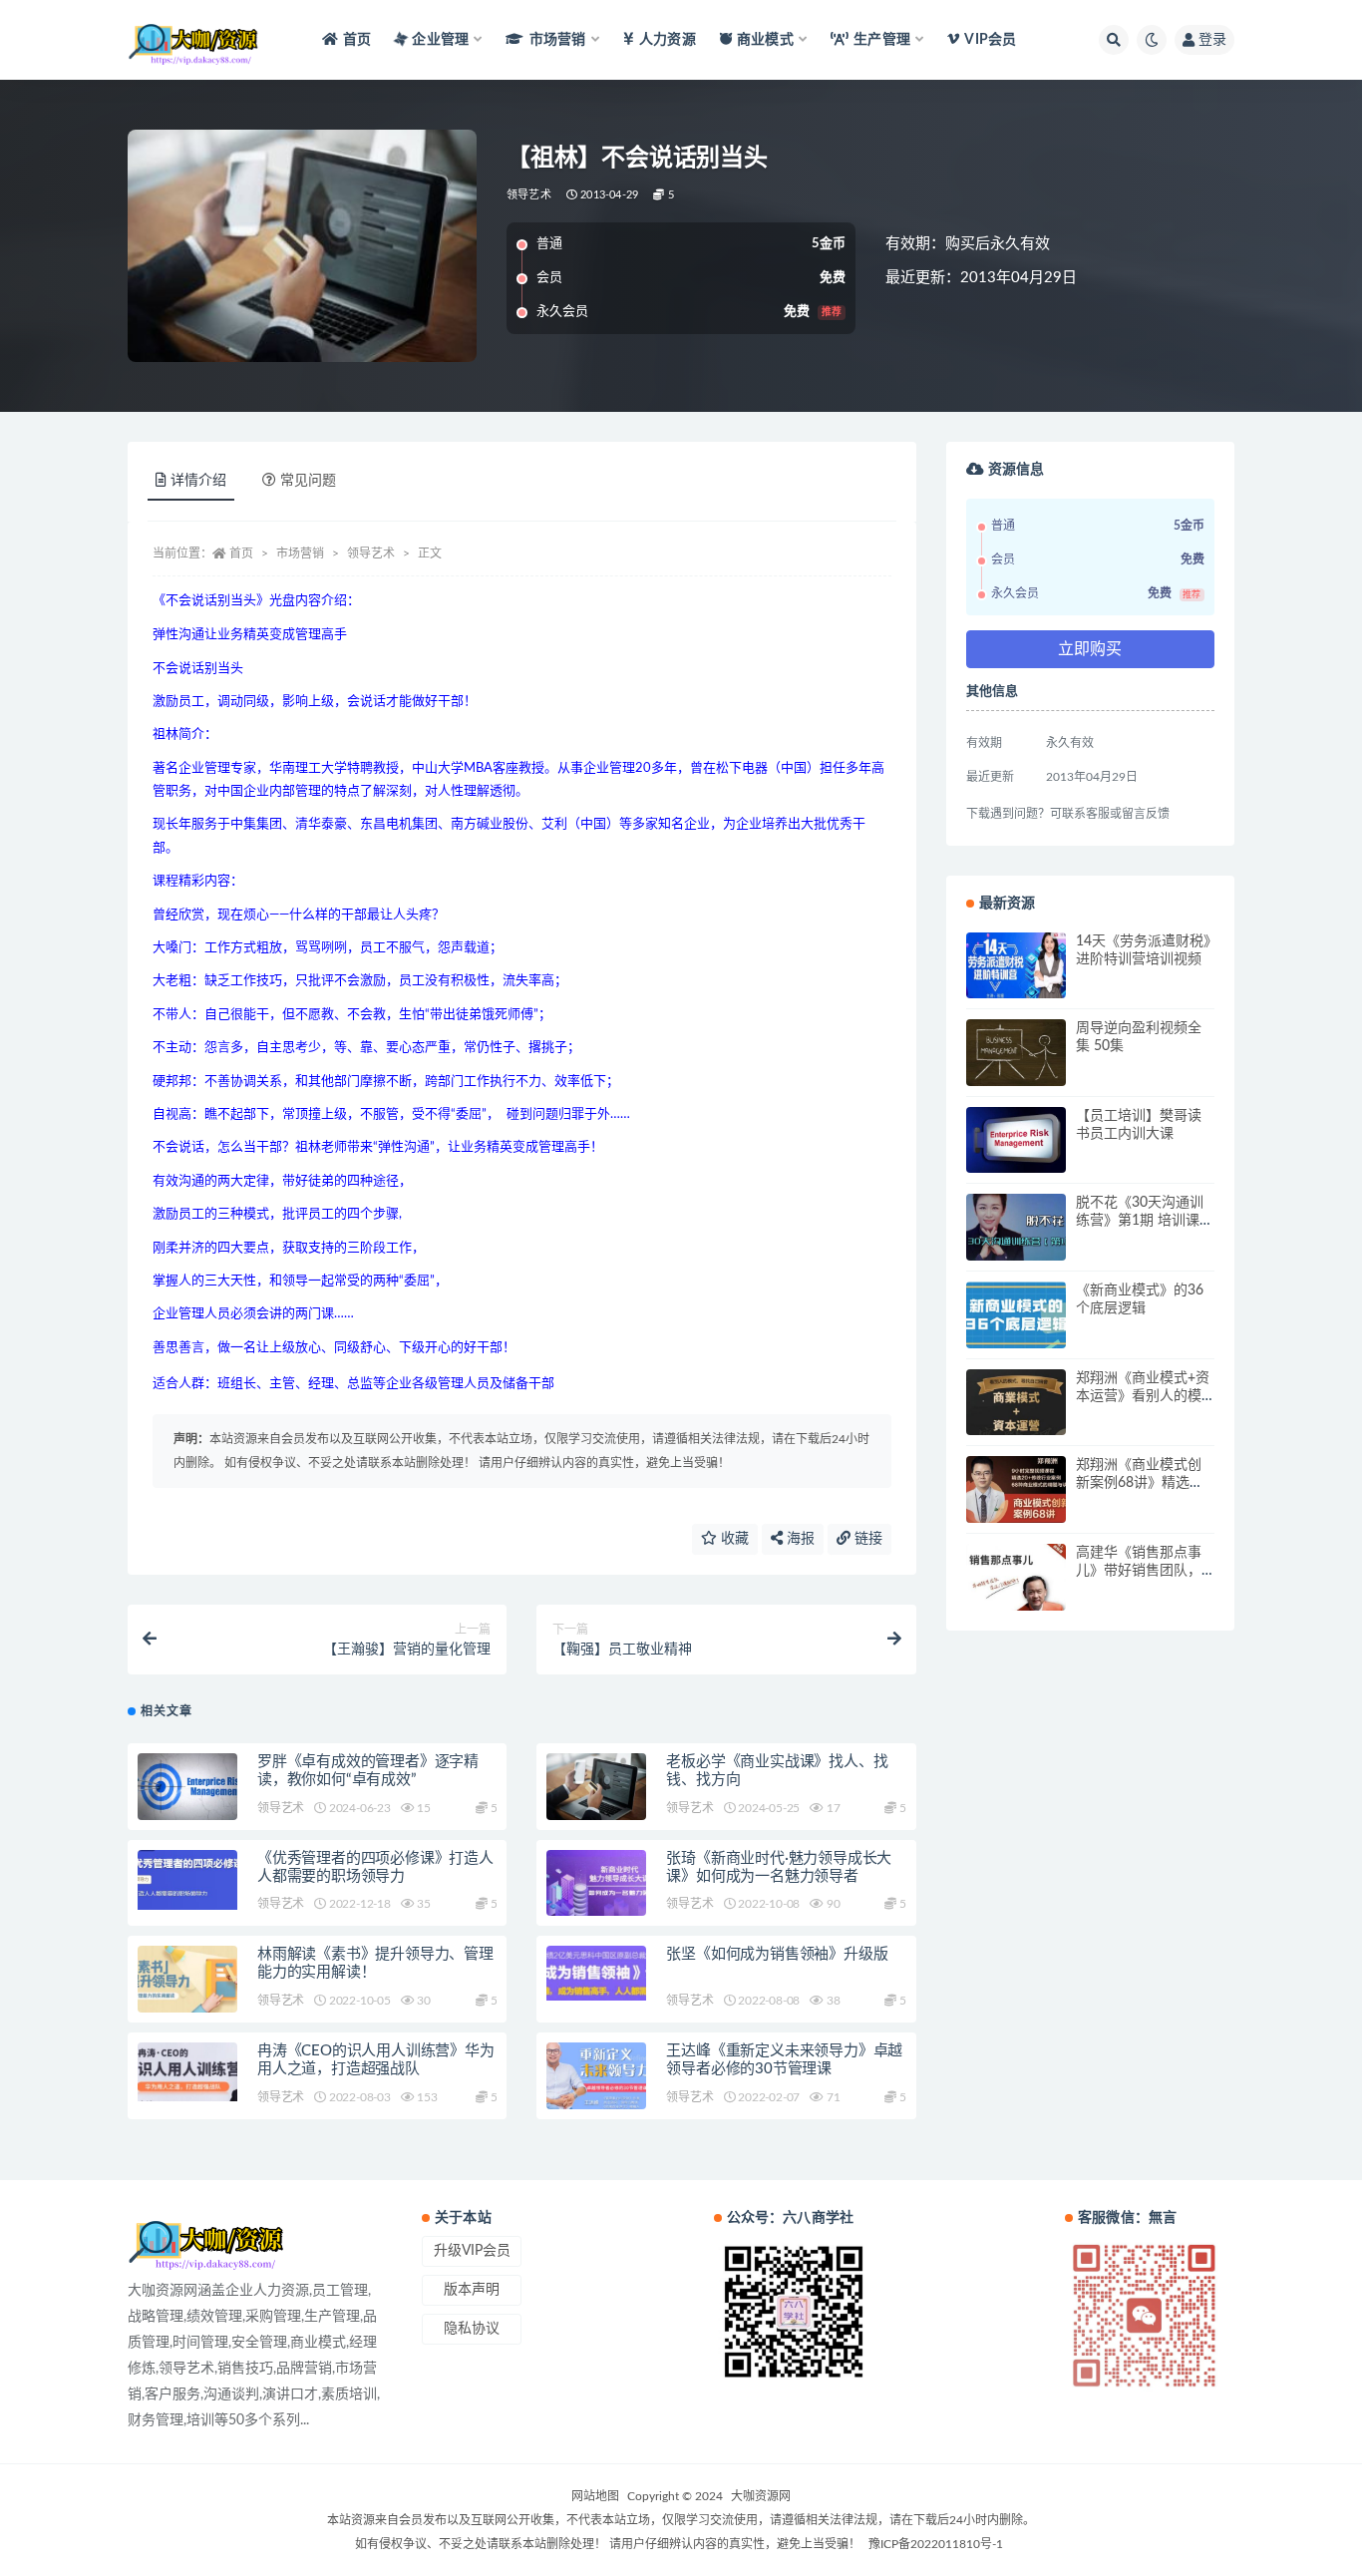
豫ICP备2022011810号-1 (936, 2544)
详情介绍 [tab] (198, 481)
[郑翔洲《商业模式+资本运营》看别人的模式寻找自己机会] (1016, 1403)
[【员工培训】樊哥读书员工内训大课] (1016, 1140)
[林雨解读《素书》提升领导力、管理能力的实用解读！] (187, 1979)
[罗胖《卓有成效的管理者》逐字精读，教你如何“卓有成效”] (187, 1787)
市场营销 (300, 553)
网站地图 (595, 2496)
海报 (799, 1539)
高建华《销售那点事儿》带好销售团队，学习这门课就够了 (1139, 1571)
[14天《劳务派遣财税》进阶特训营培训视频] (1016, 966)
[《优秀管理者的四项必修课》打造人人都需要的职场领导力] (187, 1880)
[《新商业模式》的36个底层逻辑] (1016, 1315)
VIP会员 (990, 40)
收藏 (733, 1539)
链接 (866, 1539)
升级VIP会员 (472, 2251)
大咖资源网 (761, 2496)
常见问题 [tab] (308, 481)
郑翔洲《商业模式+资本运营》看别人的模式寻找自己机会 (1143, 1396)
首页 (357, 40)
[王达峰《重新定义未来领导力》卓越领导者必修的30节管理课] (596, 2076)
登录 (1212, 40)
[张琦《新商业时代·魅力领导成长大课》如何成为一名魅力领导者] (596, 1883)
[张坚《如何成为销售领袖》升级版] (596, 1973)
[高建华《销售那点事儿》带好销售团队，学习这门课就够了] (1016, 1577)
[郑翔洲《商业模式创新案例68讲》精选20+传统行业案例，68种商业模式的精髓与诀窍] (1016, 1489)
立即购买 (1090, 649)
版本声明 (472, 2290)
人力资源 (668, 40)
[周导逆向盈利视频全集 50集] (1016, 1053)
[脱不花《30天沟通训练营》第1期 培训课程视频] (1016, 1227)
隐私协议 (472, 2329)
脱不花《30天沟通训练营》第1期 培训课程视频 (1145, 1221)
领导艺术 (529, 195)
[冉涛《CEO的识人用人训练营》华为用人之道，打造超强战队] (187, 2072)
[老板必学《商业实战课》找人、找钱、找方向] (596, 1787)
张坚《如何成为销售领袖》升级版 (777, 1954)
